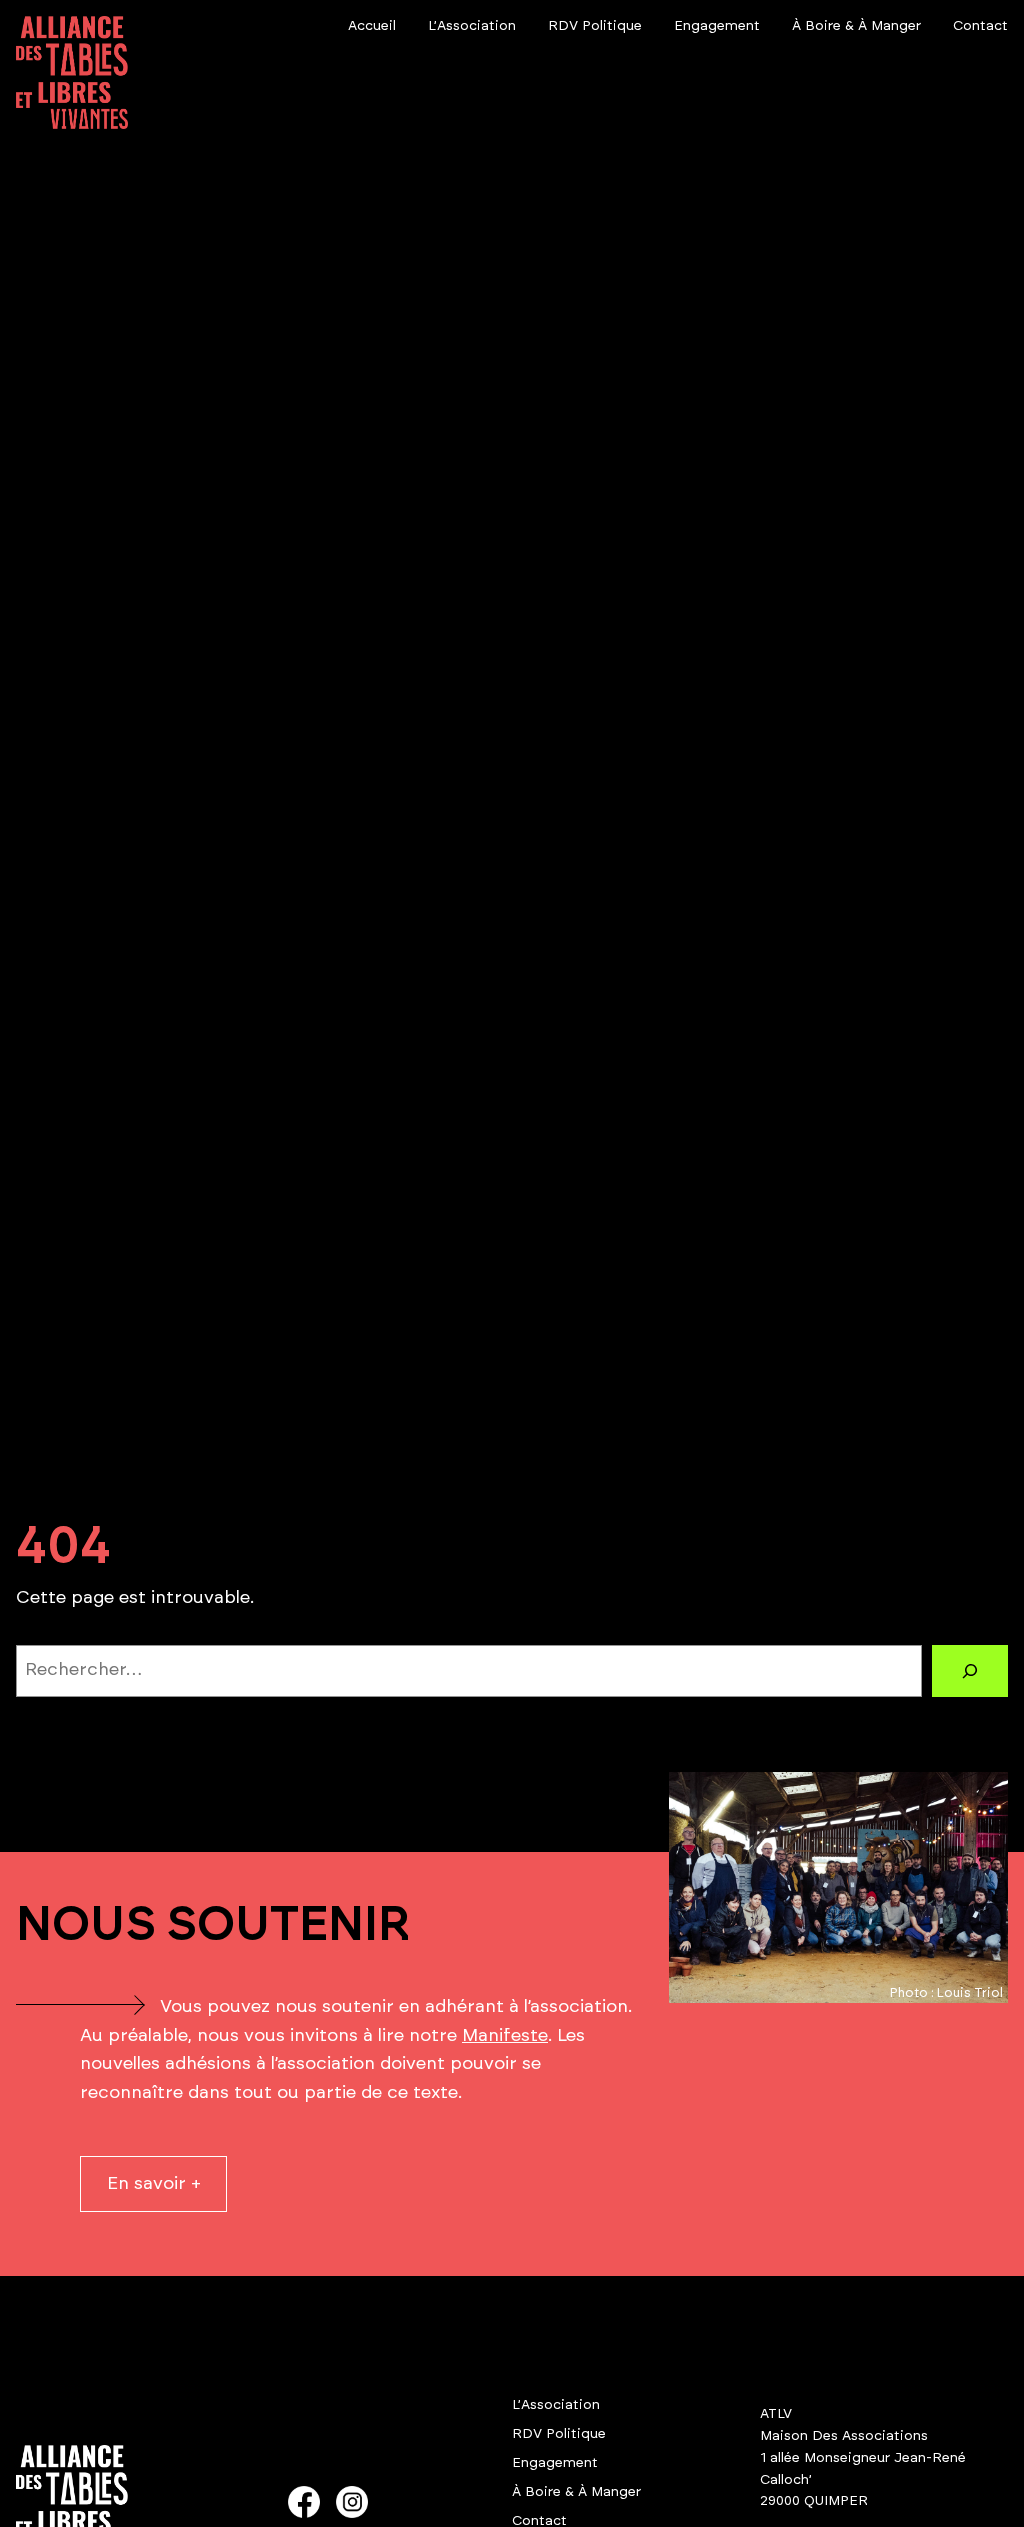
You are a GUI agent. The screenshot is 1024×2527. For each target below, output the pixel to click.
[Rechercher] (970, 1671)
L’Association (556, 2405)
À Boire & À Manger (576, 2492)
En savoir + (154, 2184)
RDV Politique (559, 2434)
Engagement (555, 2463)
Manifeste (505, 2036)
